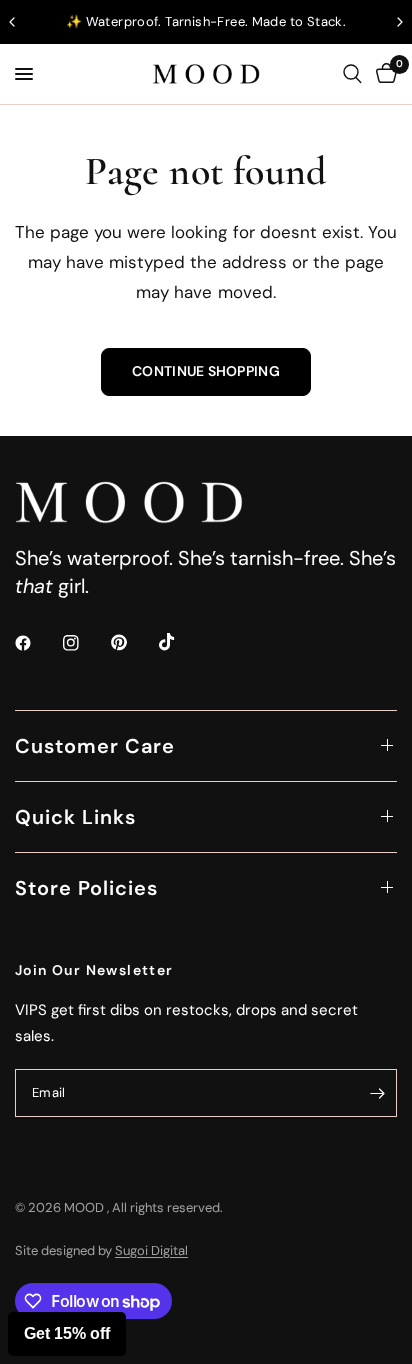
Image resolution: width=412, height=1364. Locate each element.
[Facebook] (37, 643)
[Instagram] (85, 643)
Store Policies (86, 888)
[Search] (352, 74)
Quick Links (75, 817)
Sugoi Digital (151, 1250)
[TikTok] (181, 642)
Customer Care (95, 746)
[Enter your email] (377, 1093)
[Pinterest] (133, 642)
